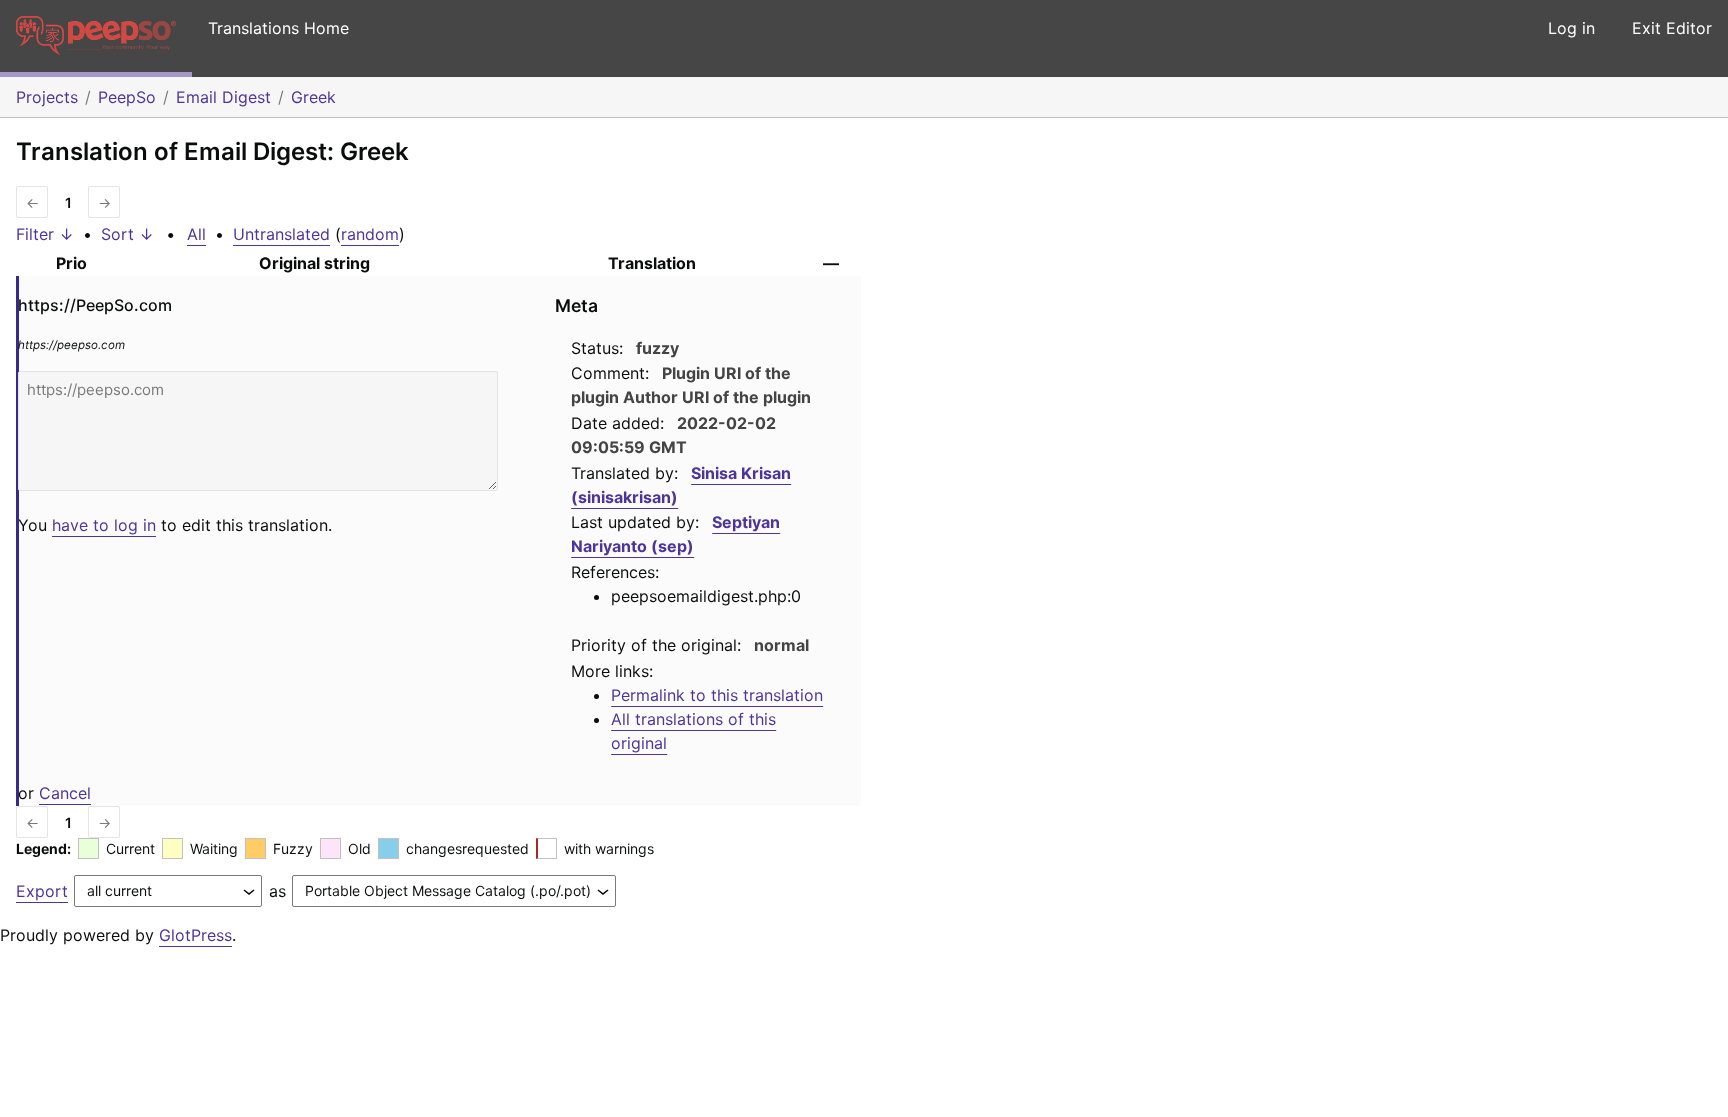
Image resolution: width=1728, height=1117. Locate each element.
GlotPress (195, 935)
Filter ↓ (45, 234)
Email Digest (223, 97)
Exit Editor (1672, 28)
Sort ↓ (127, 234)
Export (42, 891)
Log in (1571, 28)
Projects (47, 97)
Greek (313, 97)
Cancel (65, 793)
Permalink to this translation (717, 695)
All (196, 234)
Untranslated (281, 234)
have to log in (104, 525)
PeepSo (127, 97)
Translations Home (278, 28)
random (370, 234)
